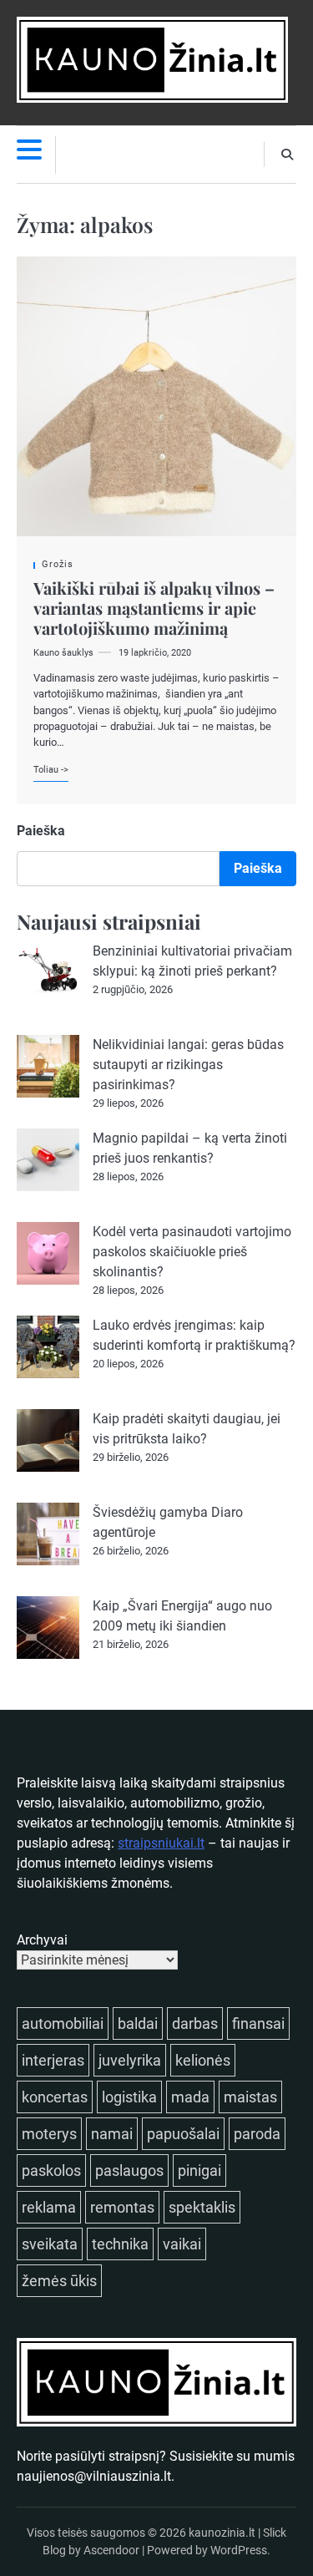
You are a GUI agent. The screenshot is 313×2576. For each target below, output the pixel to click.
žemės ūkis (59, 2281)
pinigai (199, 2170)
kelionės (203, 2060)
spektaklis (202, 2207)
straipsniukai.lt (161, 1843)
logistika (129, 2097)
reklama (49, 2207)
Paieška (41, 831)
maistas (250, 2097)
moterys (49, 2134)
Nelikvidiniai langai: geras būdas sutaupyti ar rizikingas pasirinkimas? (188, 1065)
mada (190, 2097)
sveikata (50, 2244)
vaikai (182, 2244)
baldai (138, 2023)
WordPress (239, 2550)
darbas (195, 2023)
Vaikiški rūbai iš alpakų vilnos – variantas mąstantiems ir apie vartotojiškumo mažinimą (154, 608)
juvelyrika (130, 2060)
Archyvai (42, 1940)
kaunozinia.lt (222, 2533)
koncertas (55, 2097)
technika (120, 2244)
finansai (258, 2023)
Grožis (58, 564)
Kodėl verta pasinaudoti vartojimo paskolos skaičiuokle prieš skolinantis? (192, 1252)
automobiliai (63, 2023)
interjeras (53, 2060)
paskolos (51, 2170)
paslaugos (129, 2170)
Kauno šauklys (63, 653)
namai (112, 2134)
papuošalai (183, 2134)
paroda (257, 2134)
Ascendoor (111, 2550)
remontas (122, 2207)
